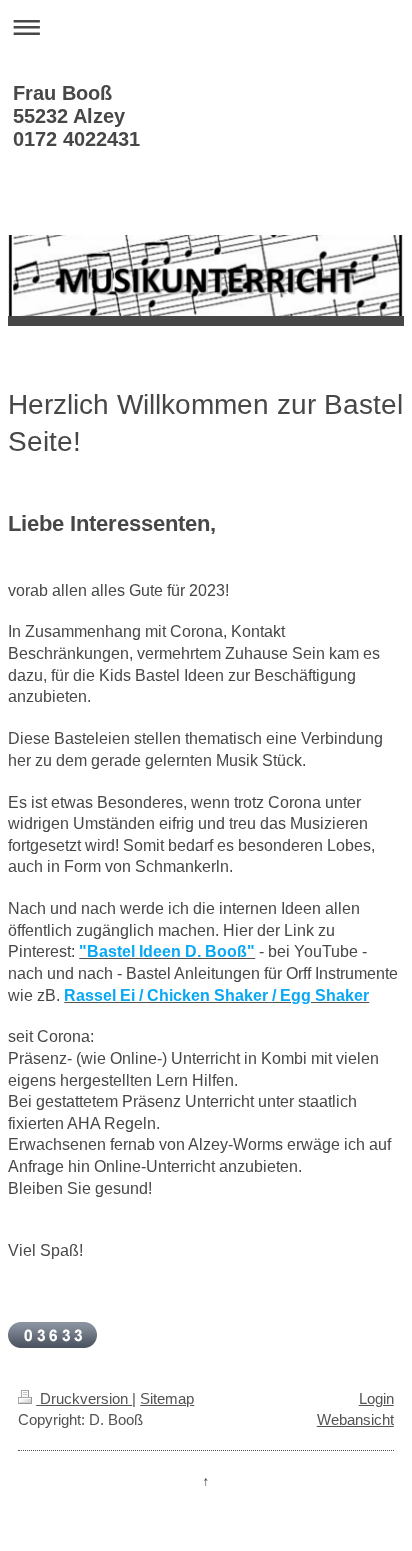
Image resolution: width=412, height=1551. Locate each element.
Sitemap (167, 1398)
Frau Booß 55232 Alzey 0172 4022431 (76, 116)
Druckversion (84, 1398)
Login (376, 1398)
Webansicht (355, 1419)
